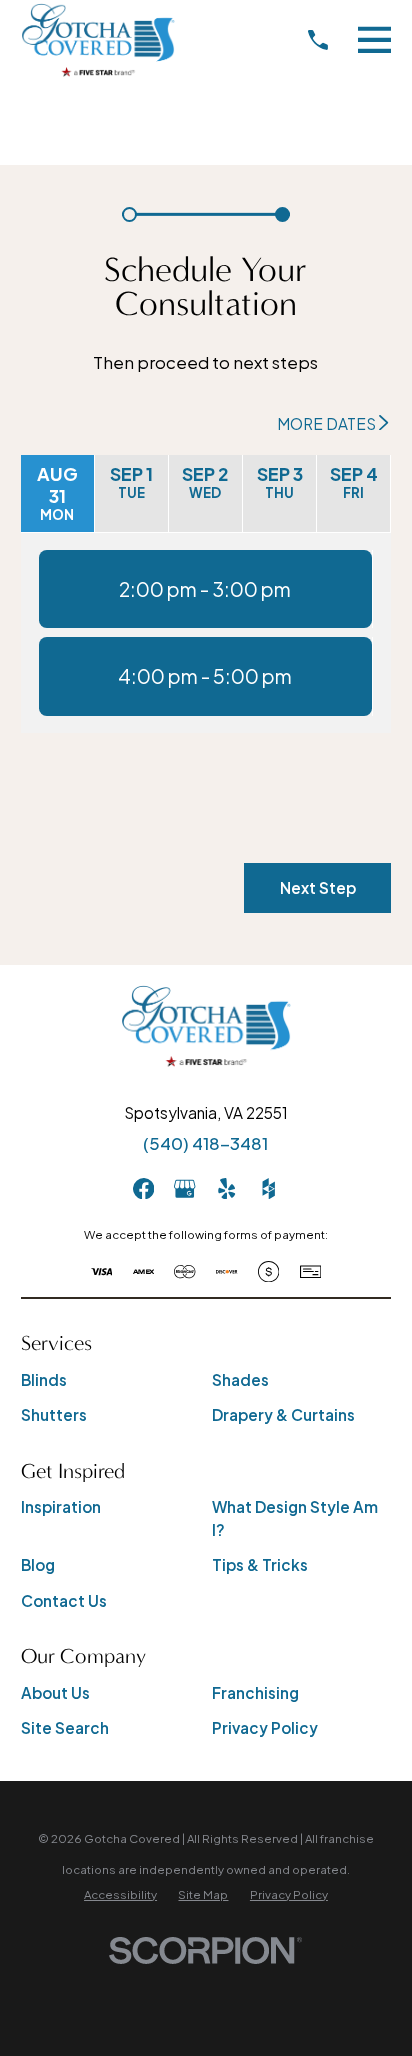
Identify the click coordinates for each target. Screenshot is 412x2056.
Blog (38, 1564)
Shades (240, 1379)
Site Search (65, 1727)
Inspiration (61, 1506)
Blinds (44, 1379)
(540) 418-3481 (205, 1143)
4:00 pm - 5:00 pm (205, 676)
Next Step (318, 887)
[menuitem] (120, 1895)
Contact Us (64, 1600)
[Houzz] (268, 1188)
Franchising (255, 1692)
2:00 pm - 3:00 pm (205, 589)
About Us (55, 1692)
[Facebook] (143, 1188)
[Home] (98, 40)
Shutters (54, 1414)
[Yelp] (226, 1188)
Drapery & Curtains (283, 1414)
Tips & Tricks (260, 1564)
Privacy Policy (265, 1727)
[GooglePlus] (184, 1188)
